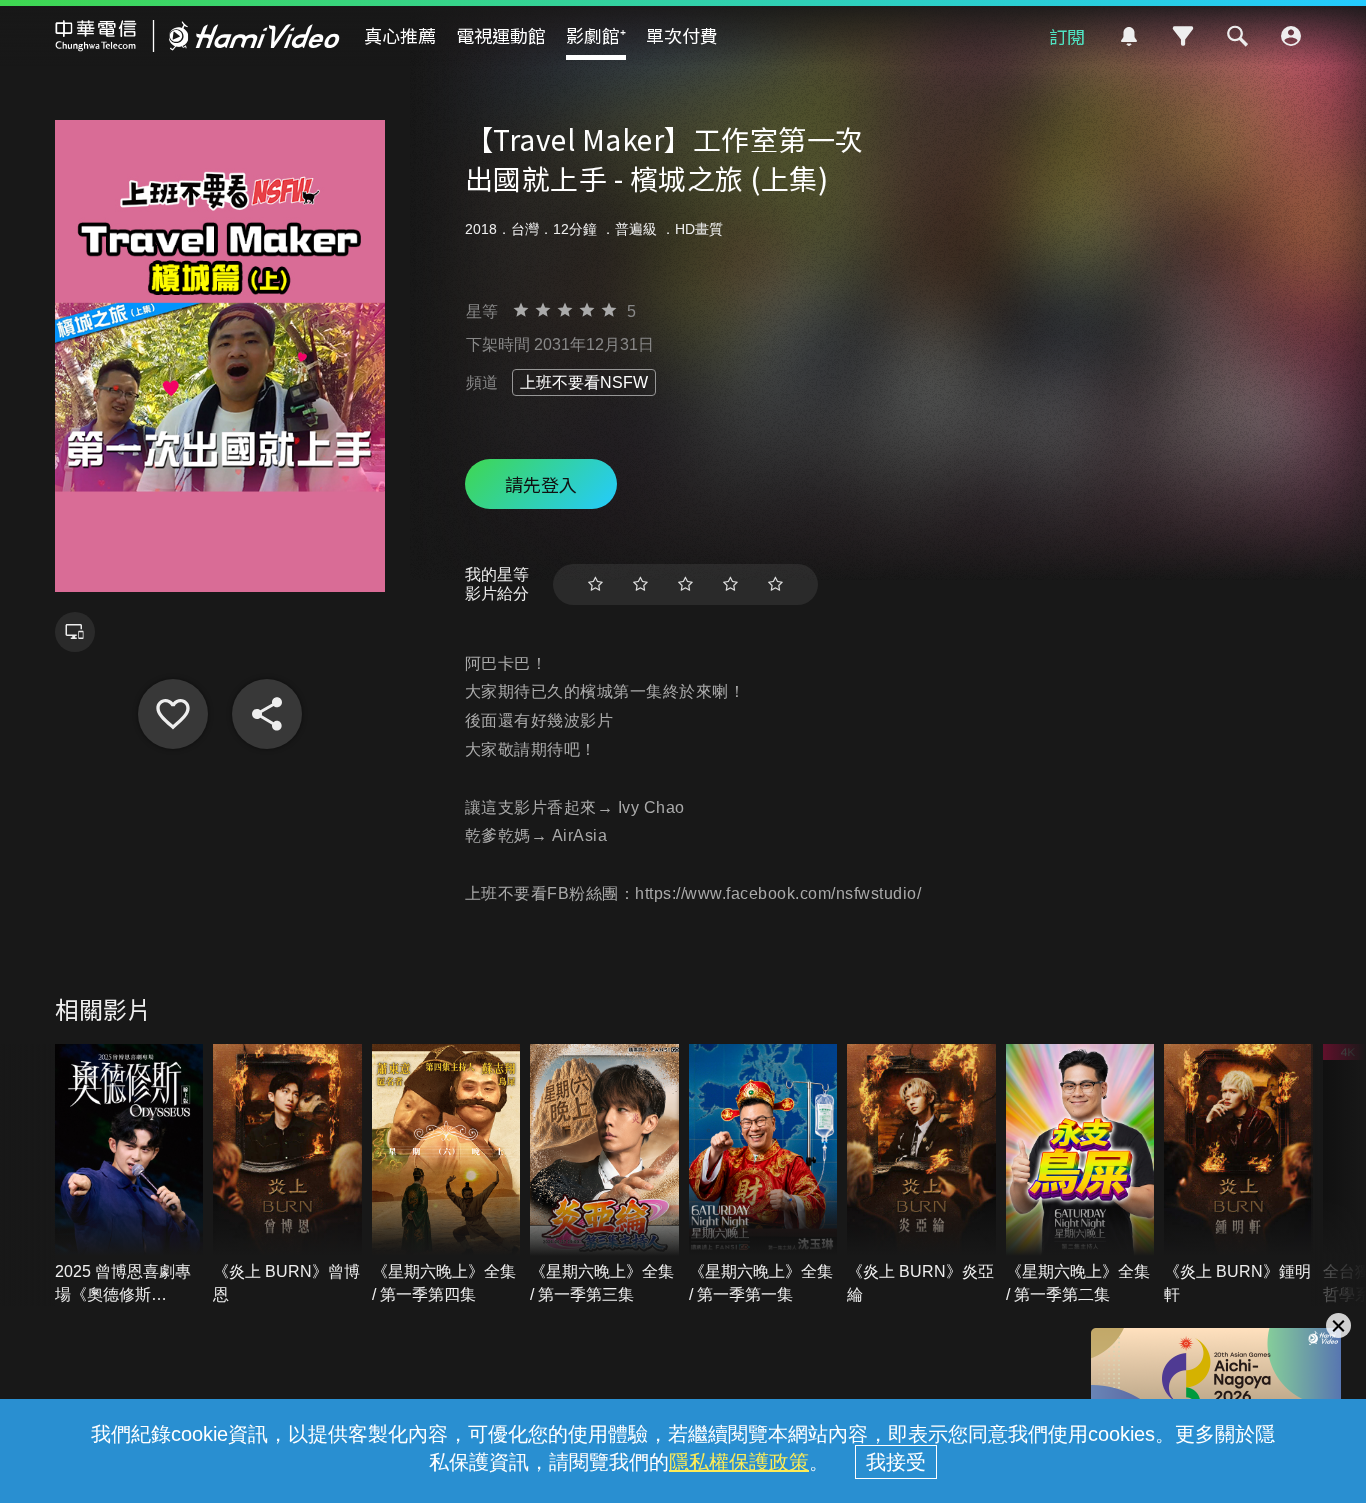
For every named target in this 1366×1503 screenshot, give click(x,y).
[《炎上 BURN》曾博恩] (287, 1175)
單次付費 (682, 35)
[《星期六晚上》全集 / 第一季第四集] (446, 1175)
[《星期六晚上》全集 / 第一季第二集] (1080, 1175)
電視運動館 (501, 35)
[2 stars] (640, 584)
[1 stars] (595, 584)
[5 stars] (775, 584)
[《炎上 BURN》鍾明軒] (1238, 1175)
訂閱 (1067, 36)
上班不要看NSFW (584, 382)
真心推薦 (400, 35)
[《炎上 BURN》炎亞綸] (921, 1175)
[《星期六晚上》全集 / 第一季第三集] (604, 1175)
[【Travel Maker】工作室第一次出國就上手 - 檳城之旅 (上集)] (173, 714)
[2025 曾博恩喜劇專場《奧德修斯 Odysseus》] (129, 1175)
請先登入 (541, 484)
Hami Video (197, 36)
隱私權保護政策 (739, 1462)
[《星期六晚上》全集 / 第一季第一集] (763, 1175)
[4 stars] (730, 584)
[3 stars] (685, 584)
